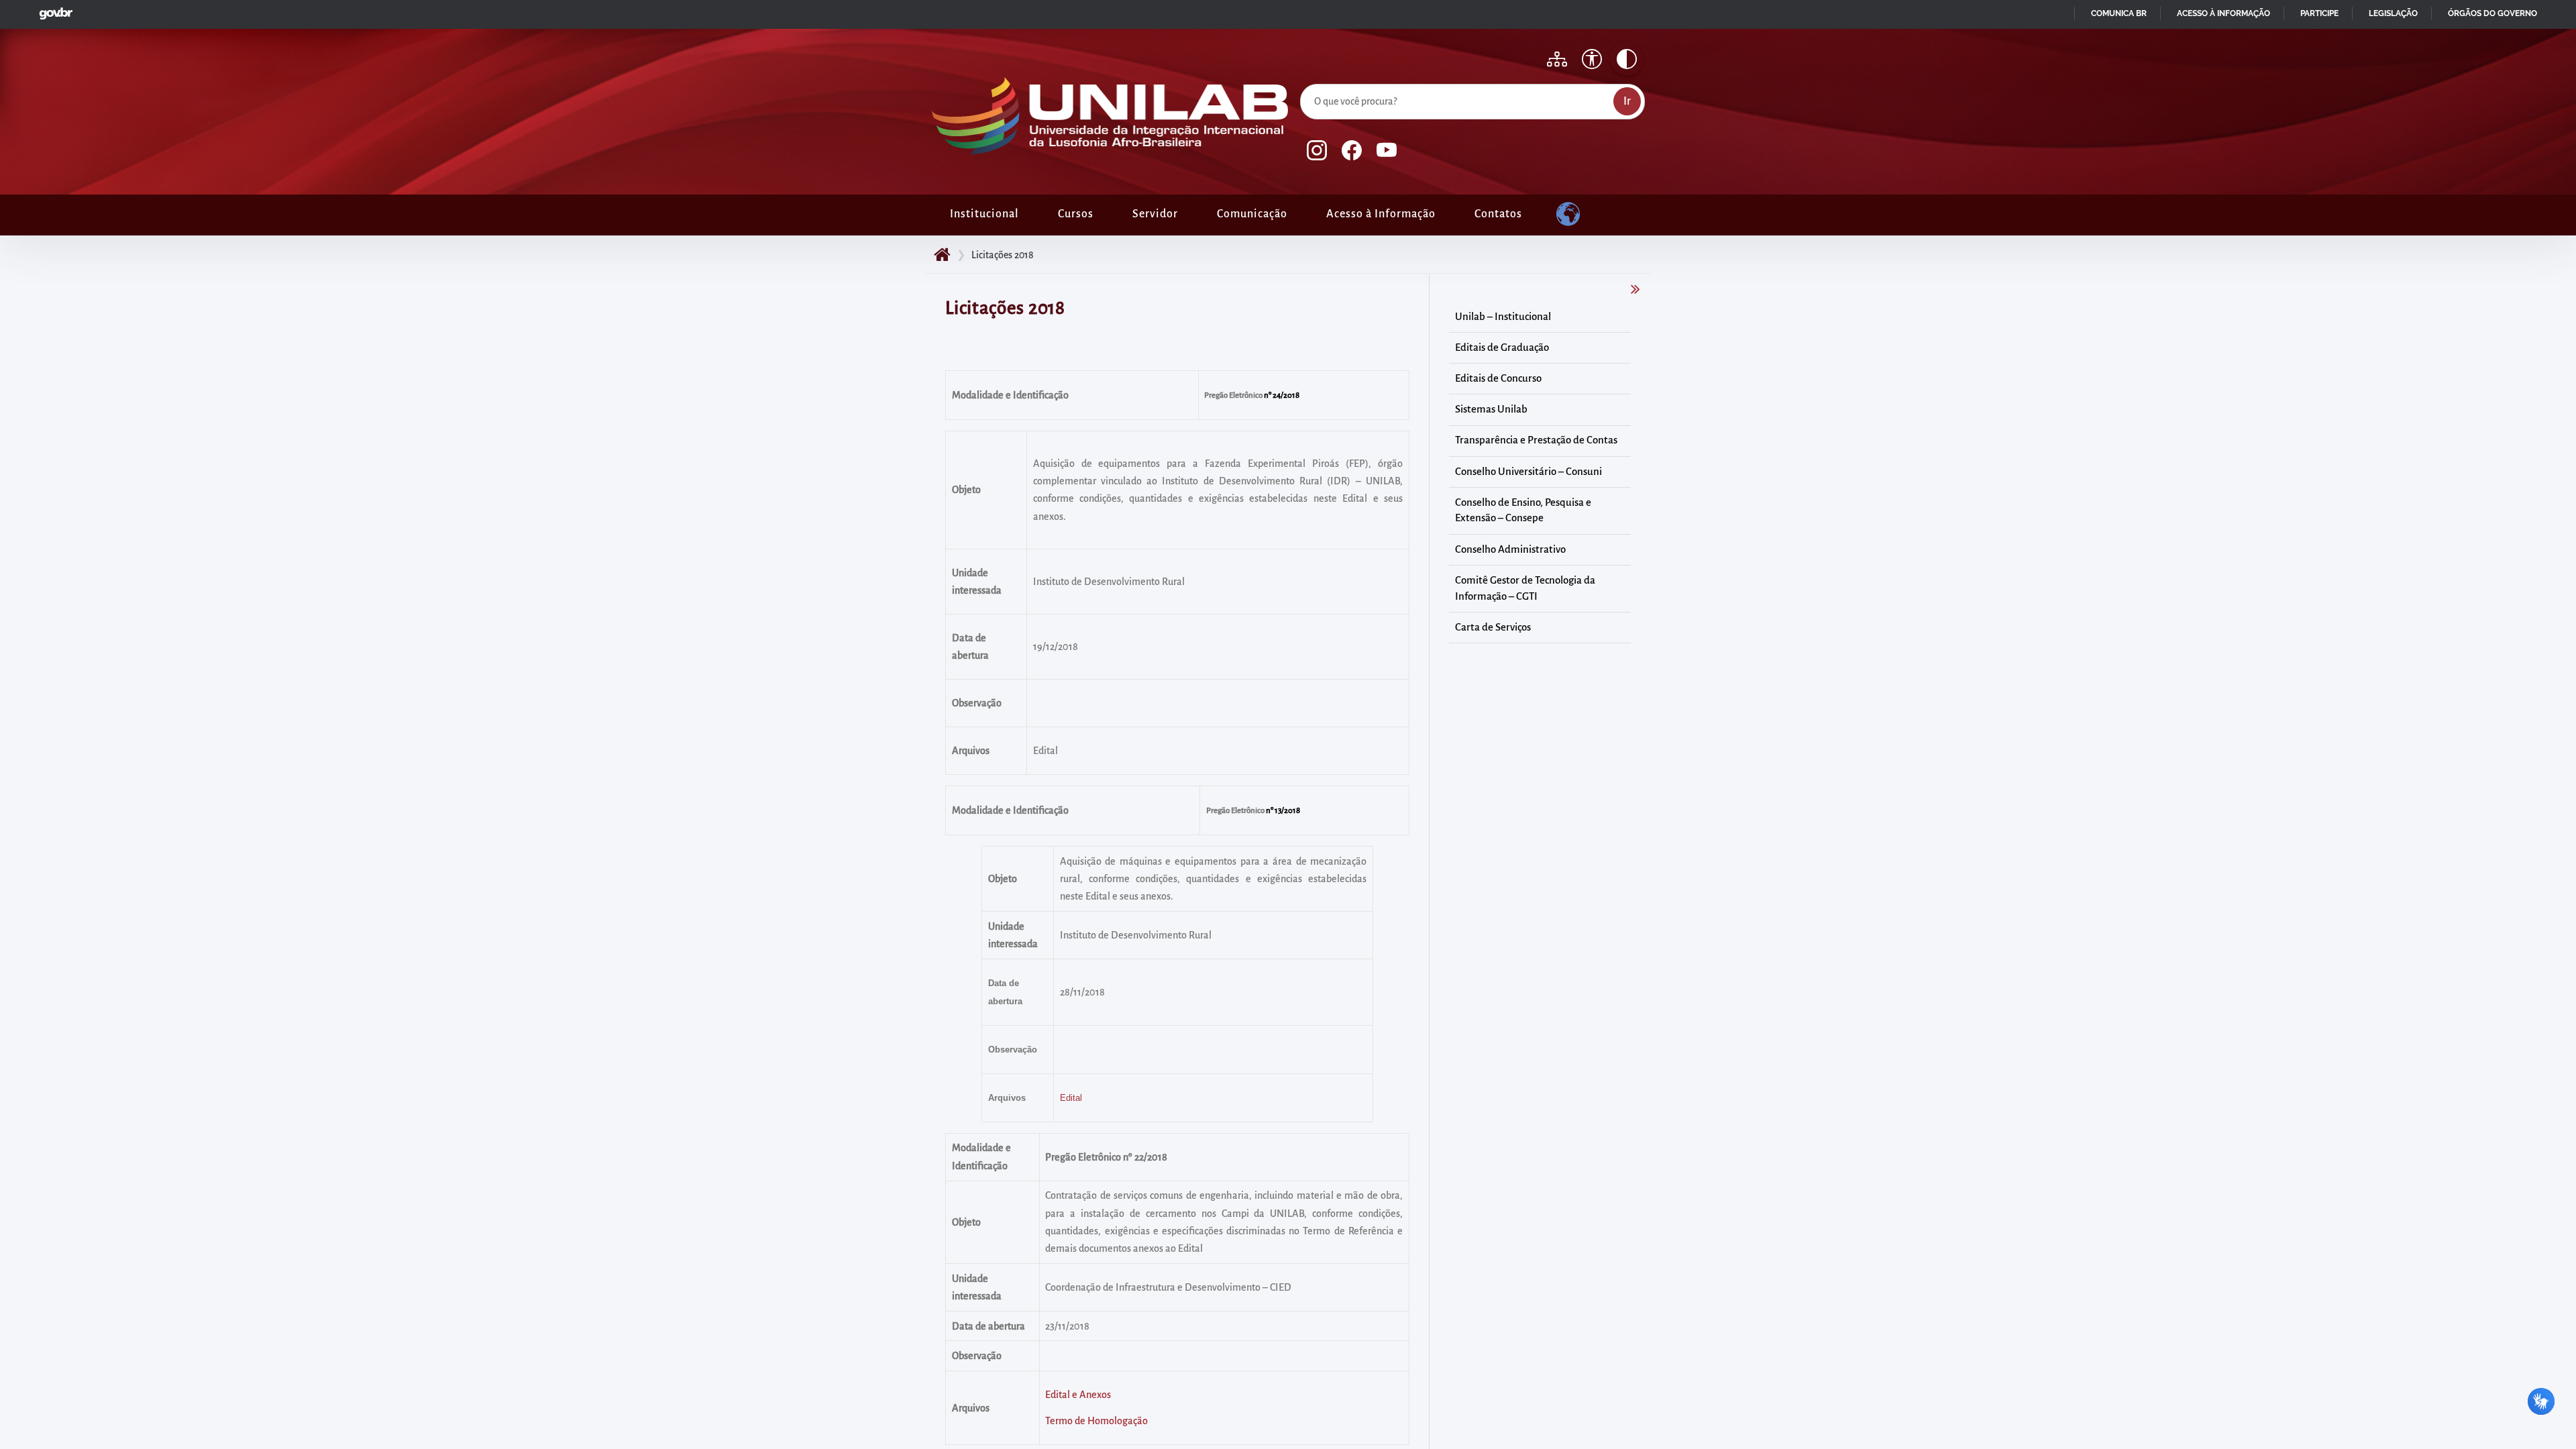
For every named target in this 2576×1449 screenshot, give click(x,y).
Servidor (1155, 214)
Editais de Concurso (1498, 378)
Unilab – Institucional (1503, 317)
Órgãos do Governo (2492, 13)
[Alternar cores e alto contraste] (1627, 59)
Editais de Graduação (1502, 347)
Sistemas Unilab (1491, 409)
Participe (2319, 13)
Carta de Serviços (1493, 627)
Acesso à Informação (1381, 214)
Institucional (984, 214)
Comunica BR (2119, 13)
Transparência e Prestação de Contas (1536, 440)
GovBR (53, 10)
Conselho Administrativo (1510, 549)
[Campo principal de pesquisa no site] (1303, 81)
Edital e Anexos (1078, 1395)
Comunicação (1252, 214)
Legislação (2393, 13)
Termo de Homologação (1096, 1421)
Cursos (1076, 214)
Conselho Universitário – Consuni (1528, 472)
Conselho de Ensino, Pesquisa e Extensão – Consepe (1523, 511)
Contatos (1498, 214)
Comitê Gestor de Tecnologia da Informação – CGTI (1525, 588)
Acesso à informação (2223, 13)
